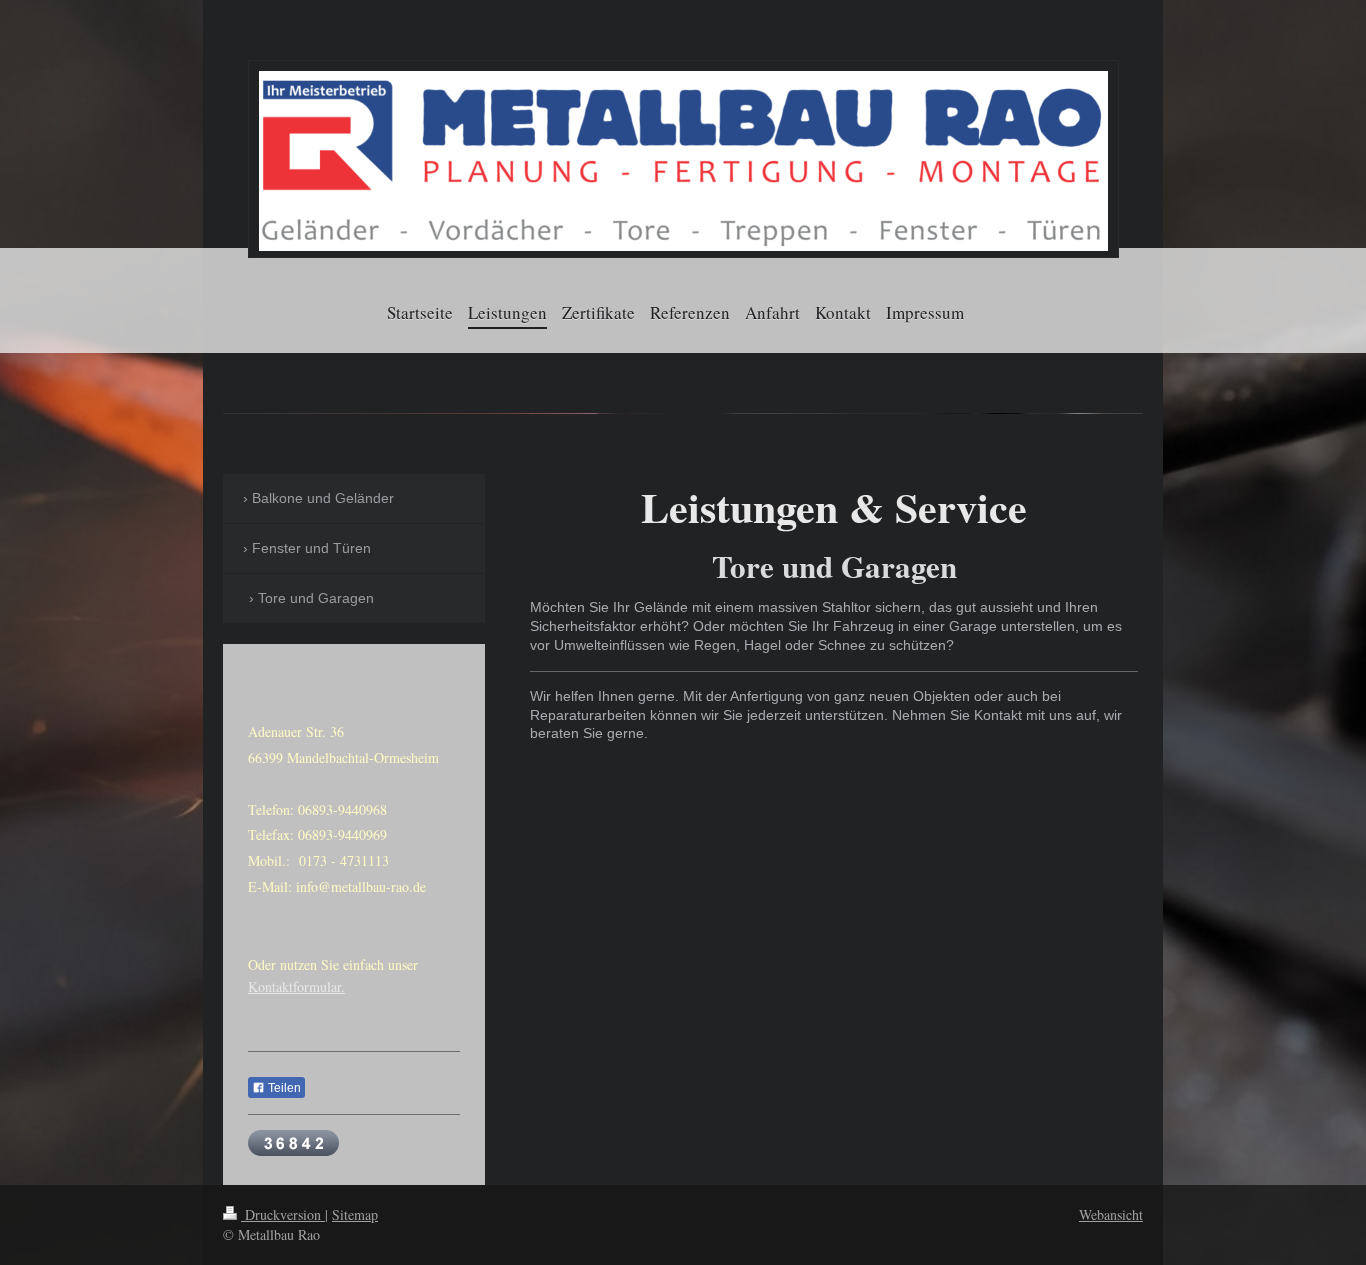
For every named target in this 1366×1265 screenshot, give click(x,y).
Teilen (283, 1088)
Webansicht (1111, 1214)
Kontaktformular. (296, 986)
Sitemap (355, 1214)
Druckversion (283, 1214)
